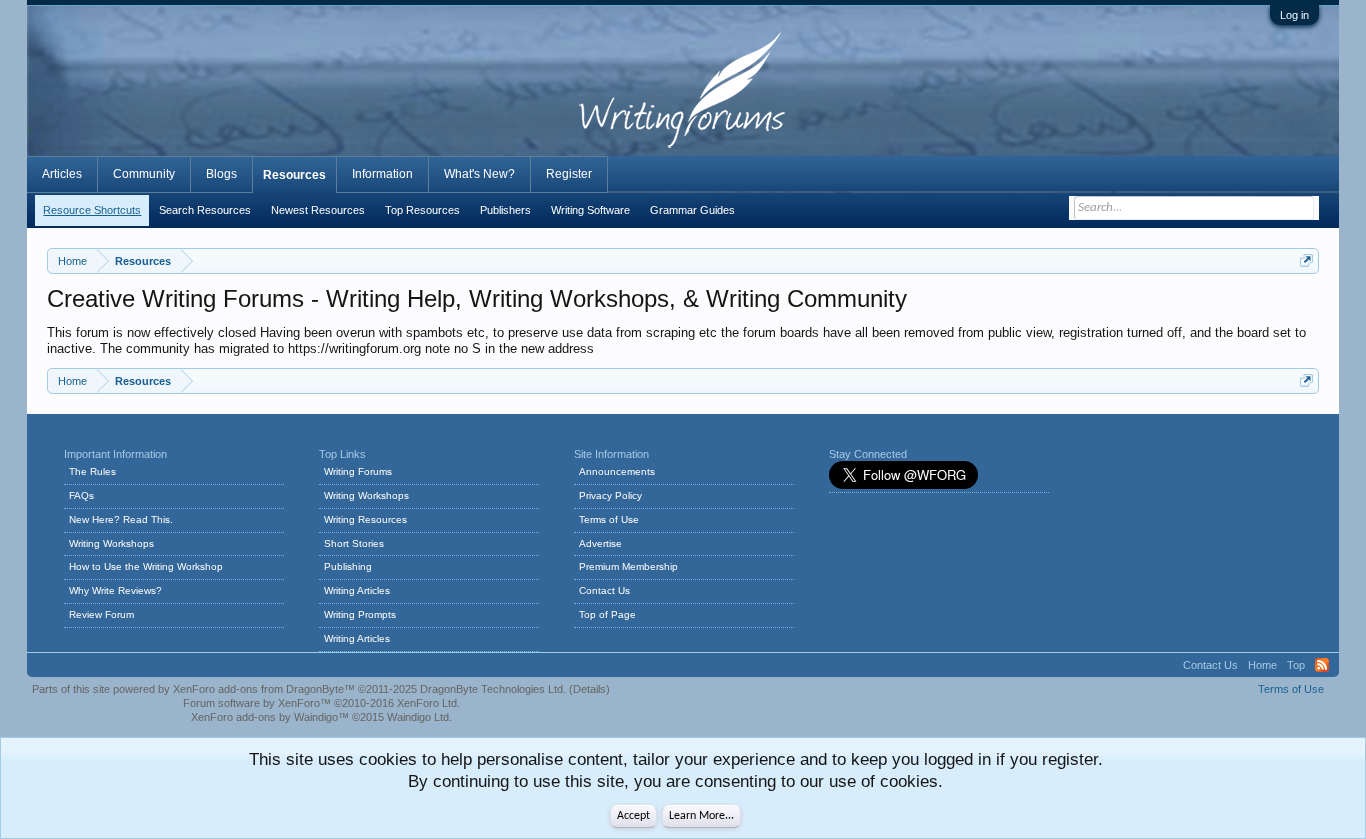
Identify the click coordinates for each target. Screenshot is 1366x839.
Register (569, 174)
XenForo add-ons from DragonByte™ (264, 689)
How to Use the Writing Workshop (146, 566)
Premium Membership (628, 566)
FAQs (81, 495)
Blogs (221, 174)
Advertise (600, 543)
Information (382, 174)
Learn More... (701, 816)
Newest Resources (318, 210)
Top (1296, 665)
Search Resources (205, 210)
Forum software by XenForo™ (321, 703)
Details (589, 689)
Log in (1294, 15)
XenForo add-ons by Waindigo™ (270, 717)
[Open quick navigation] (1306, 260)
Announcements (617, 471)
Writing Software (590, 210)
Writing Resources (365, 519)
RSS (1322, 665)
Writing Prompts (360, 614)
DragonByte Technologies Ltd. (493, 689)
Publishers (505, 210)
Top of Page (607, 614)
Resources (294, 175)
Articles (62, 174)
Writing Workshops (111, 543)
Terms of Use (609, 519)
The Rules (92, 471)
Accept (633, 816)
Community (144, 174)
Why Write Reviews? (115, 590)
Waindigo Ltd (418, 717)
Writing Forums (358, 471)
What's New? (479, 174)
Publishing (348, 566)
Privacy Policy (610, 495)
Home (1262, 665)
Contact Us (604, 590)
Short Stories (354, 543)
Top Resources (422, 210)
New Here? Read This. (121, 519)
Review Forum (101, 614)
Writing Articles (357, 590)
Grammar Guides (692, 210)
